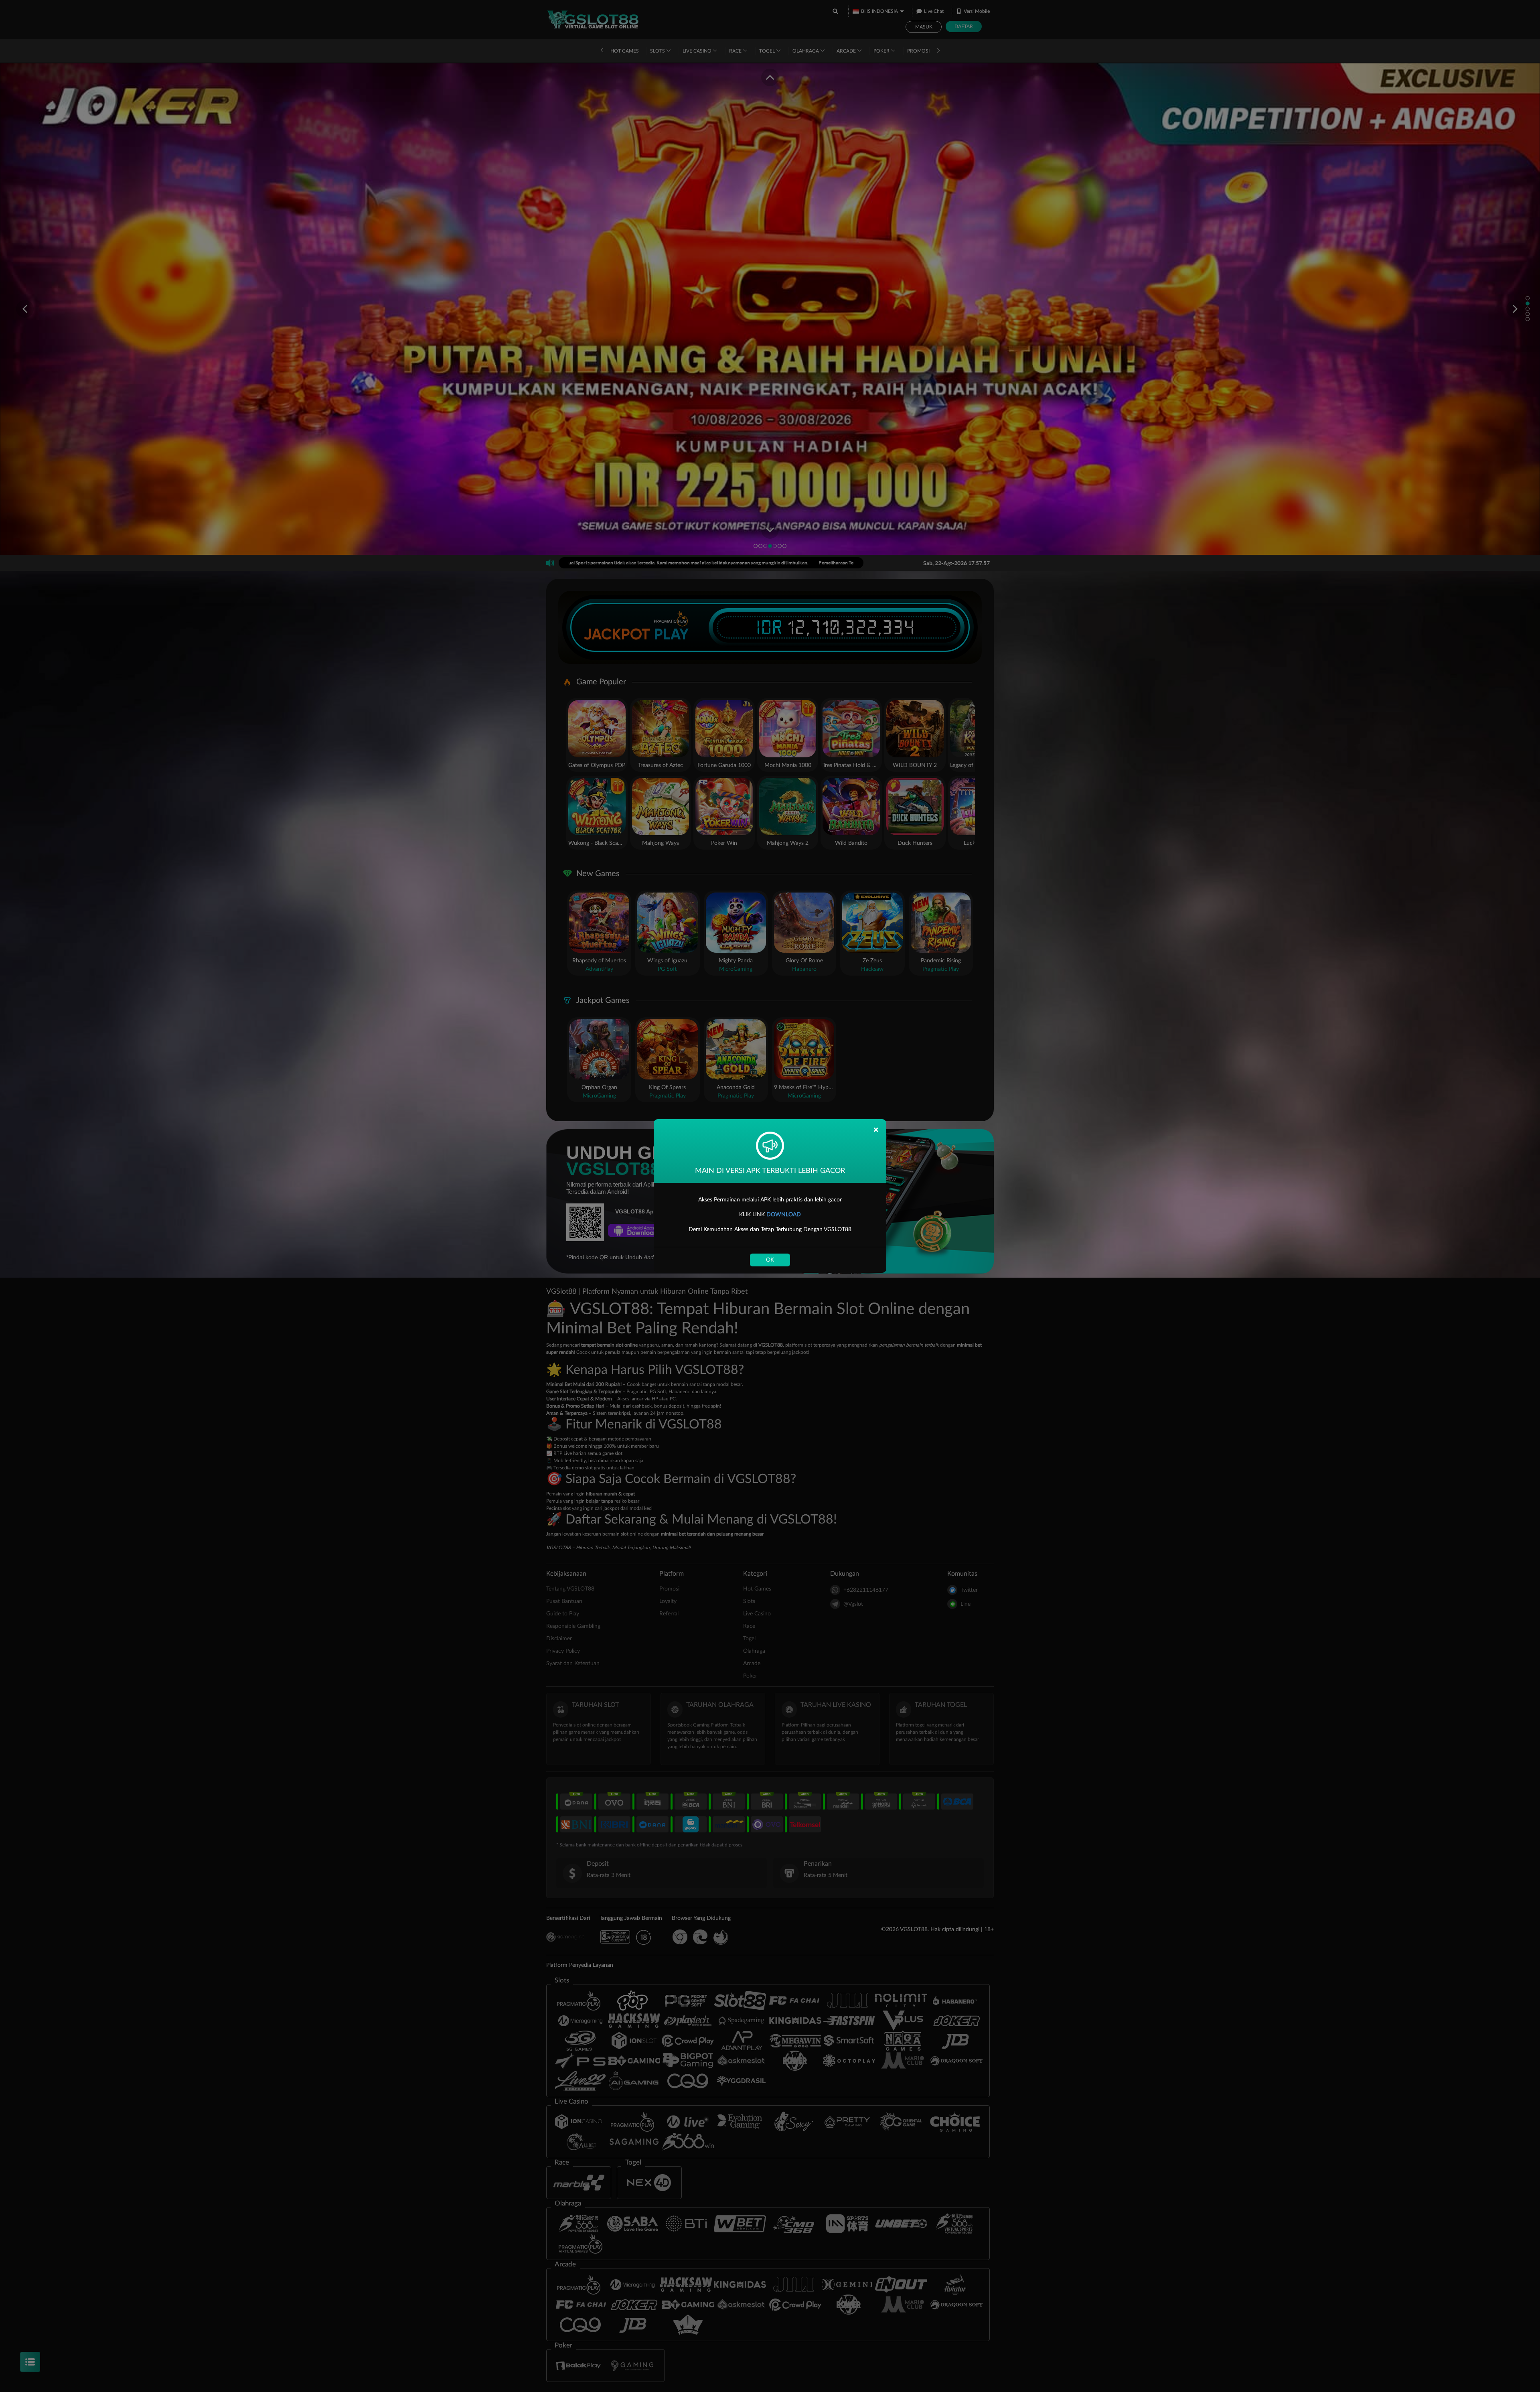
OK (770, 1260)
